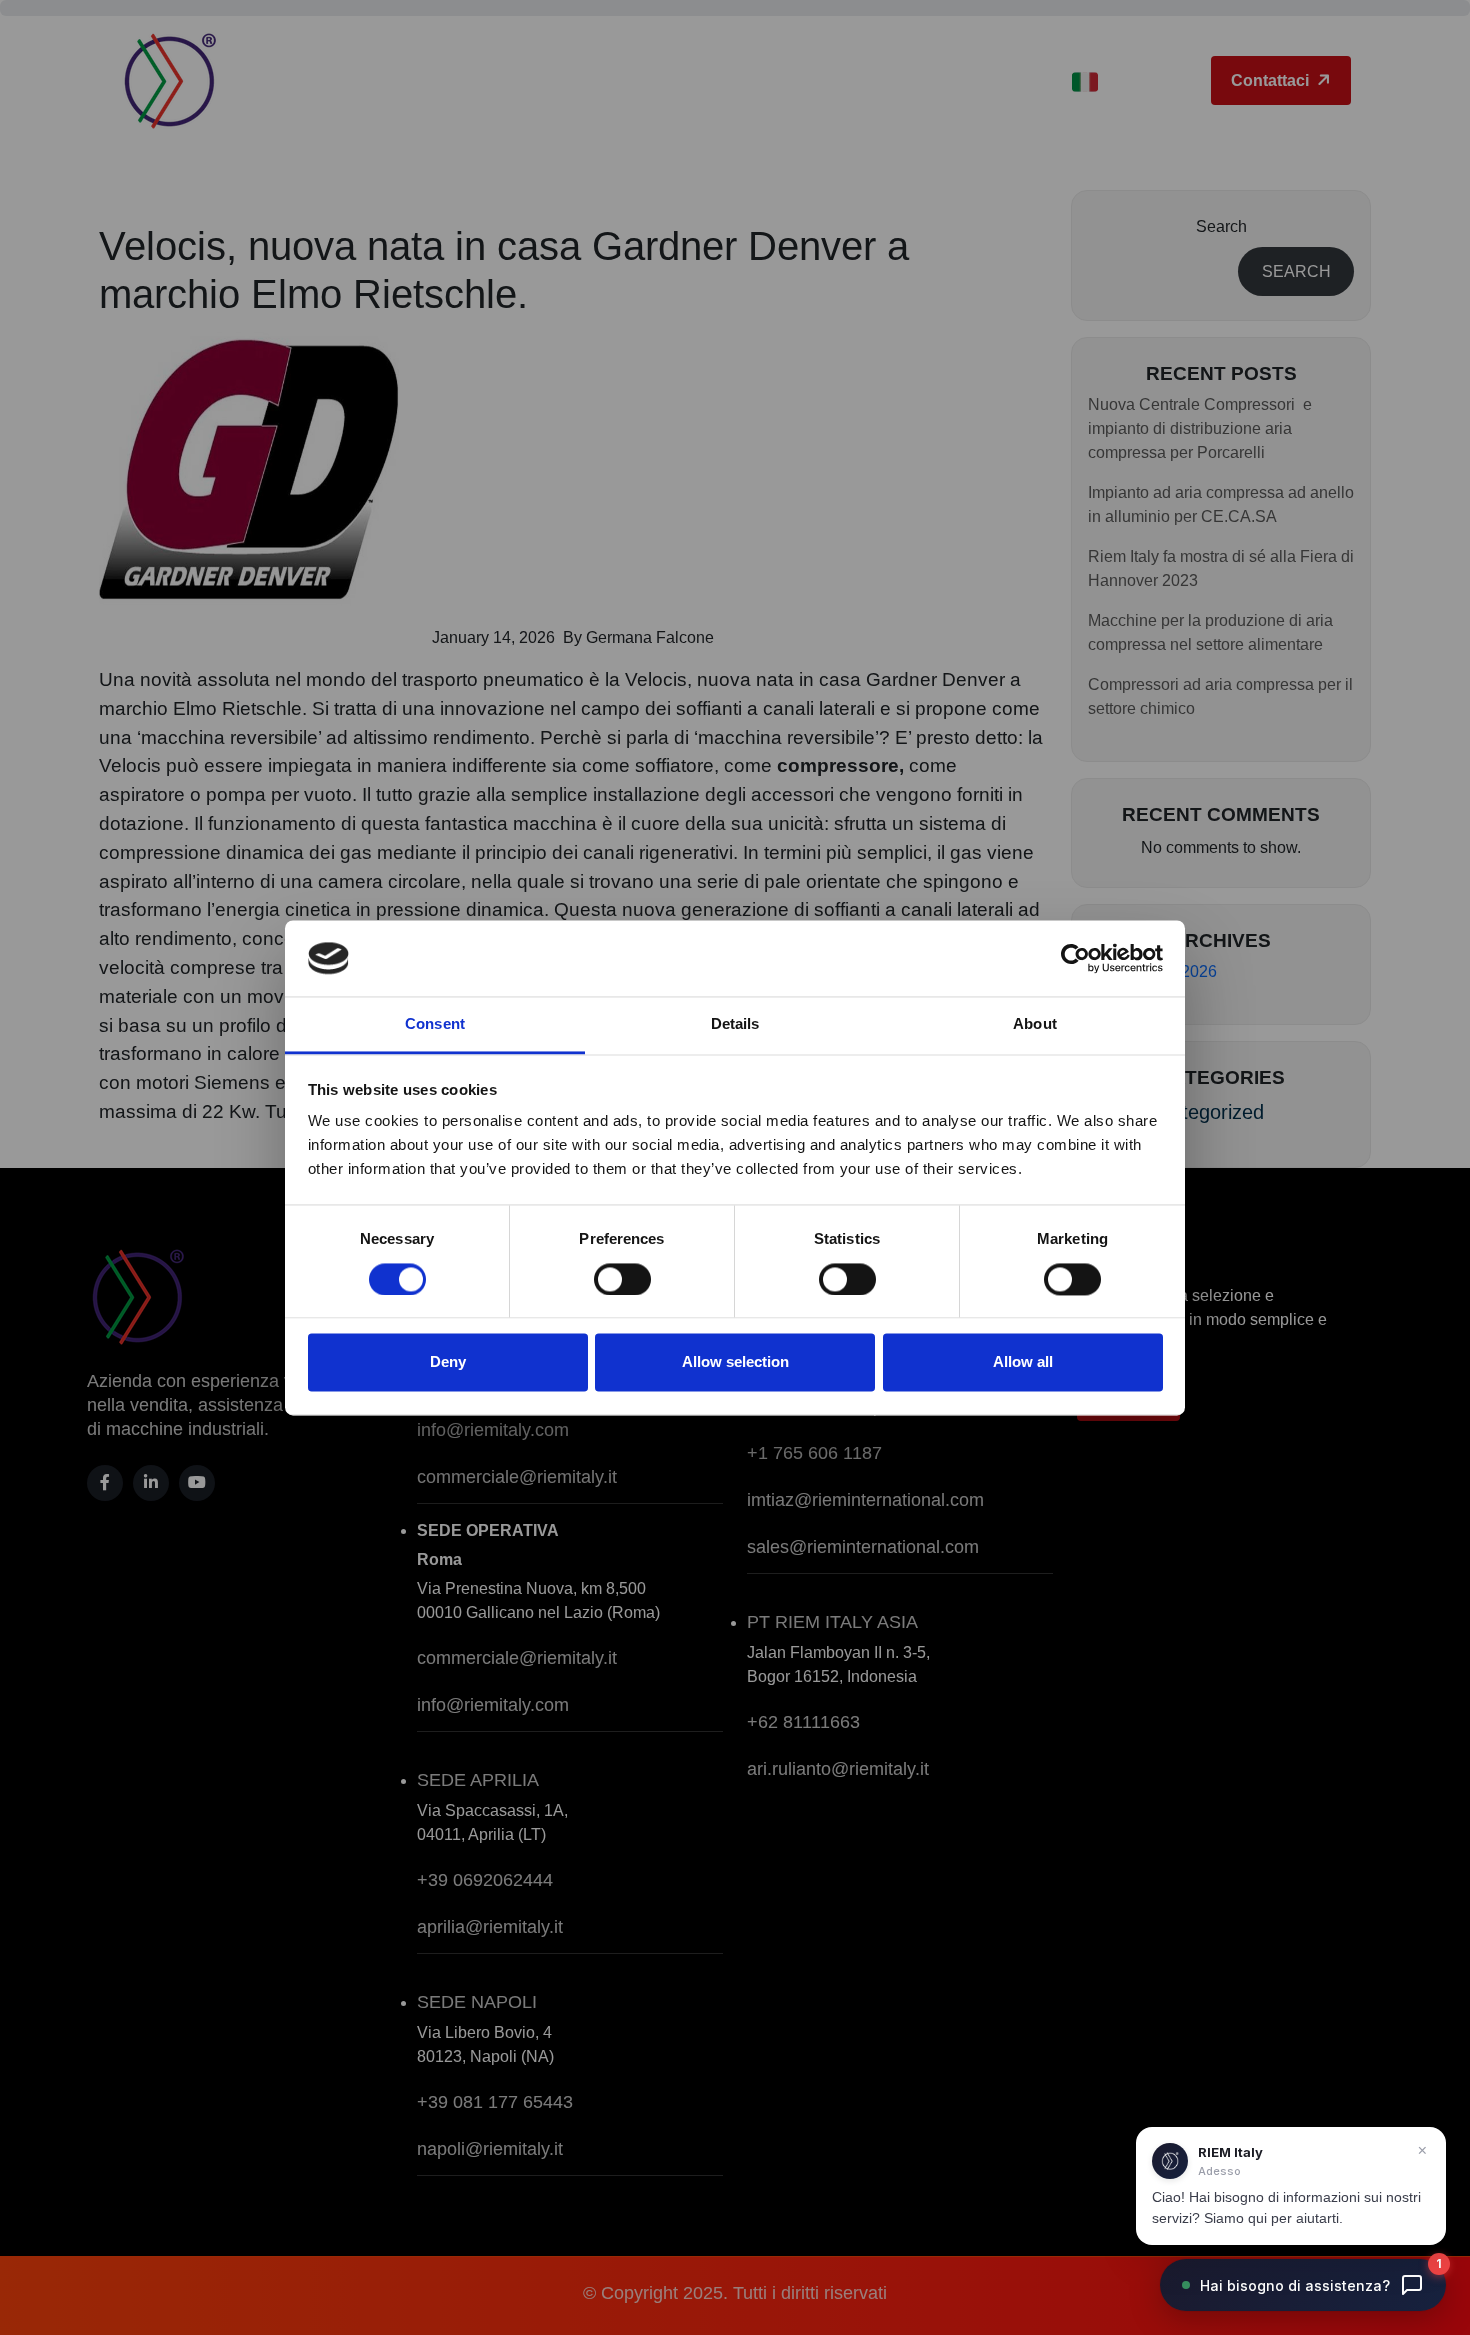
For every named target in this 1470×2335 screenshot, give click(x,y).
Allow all (1023, 1362)
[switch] (622, 1279)
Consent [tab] (435, 1024)
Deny (448, 1362)
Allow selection (735, 1362)
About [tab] (1035, 1024)
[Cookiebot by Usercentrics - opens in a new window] (1075, 958)
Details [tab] (735, 1024)
